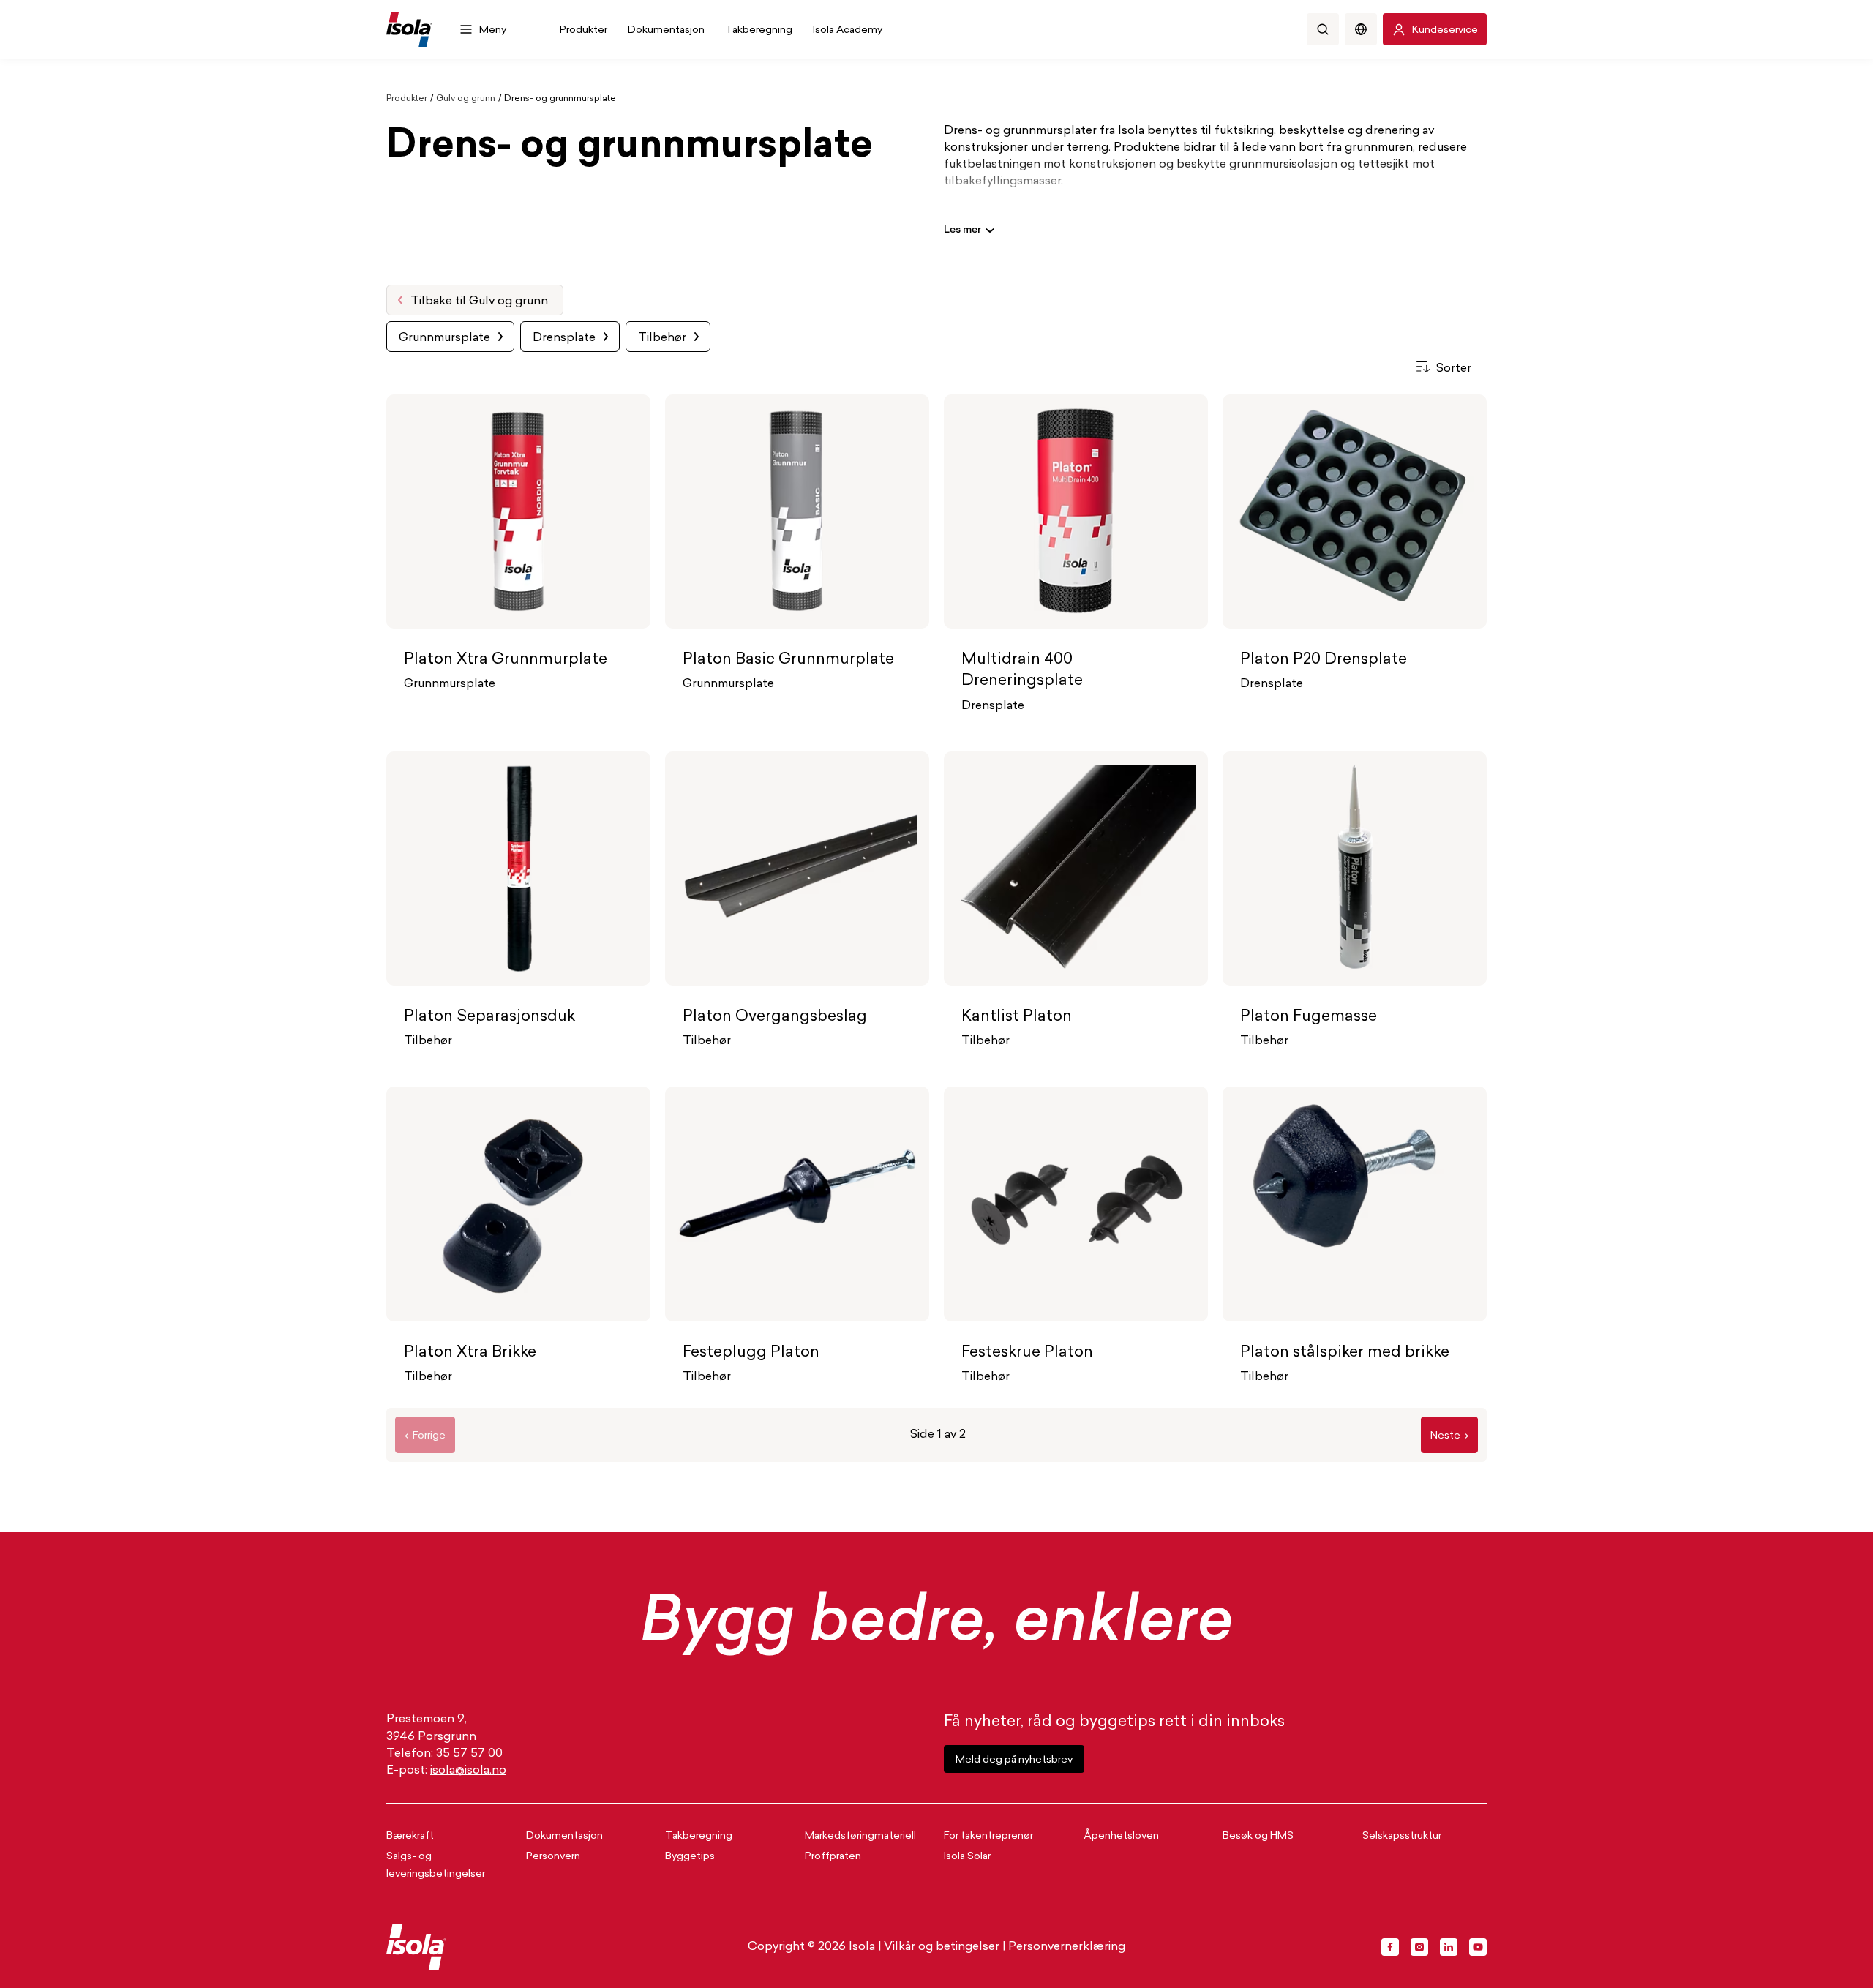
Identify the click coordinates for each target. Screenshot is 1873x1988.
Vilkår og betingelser (942, 1947)
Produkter (407, 99)
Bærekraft (410, 1836)
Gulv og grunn (466, 99)
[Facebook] (1390, 1947)
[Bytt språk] (1361, 29)
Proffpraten (833, 1857)
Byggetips (690, 1857)
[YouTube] (1478, 1947)
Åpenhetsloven (1121, 1836)
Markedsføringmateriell (860, 1836)
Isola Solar (967, 1857)
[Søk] (1323, 29)
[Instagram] (1419, 1947)
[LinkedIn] (1449, 1947)
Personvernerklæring (1067, 1947)
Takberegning (699, 1836)
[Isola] (409, 29)
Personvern (553, 1857)
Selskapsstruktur (1402, 1836)
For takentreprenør (988, 1836)
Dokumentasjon (564, 1836)
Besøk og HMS (1258, 1836)
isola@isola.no (468, 1771)
